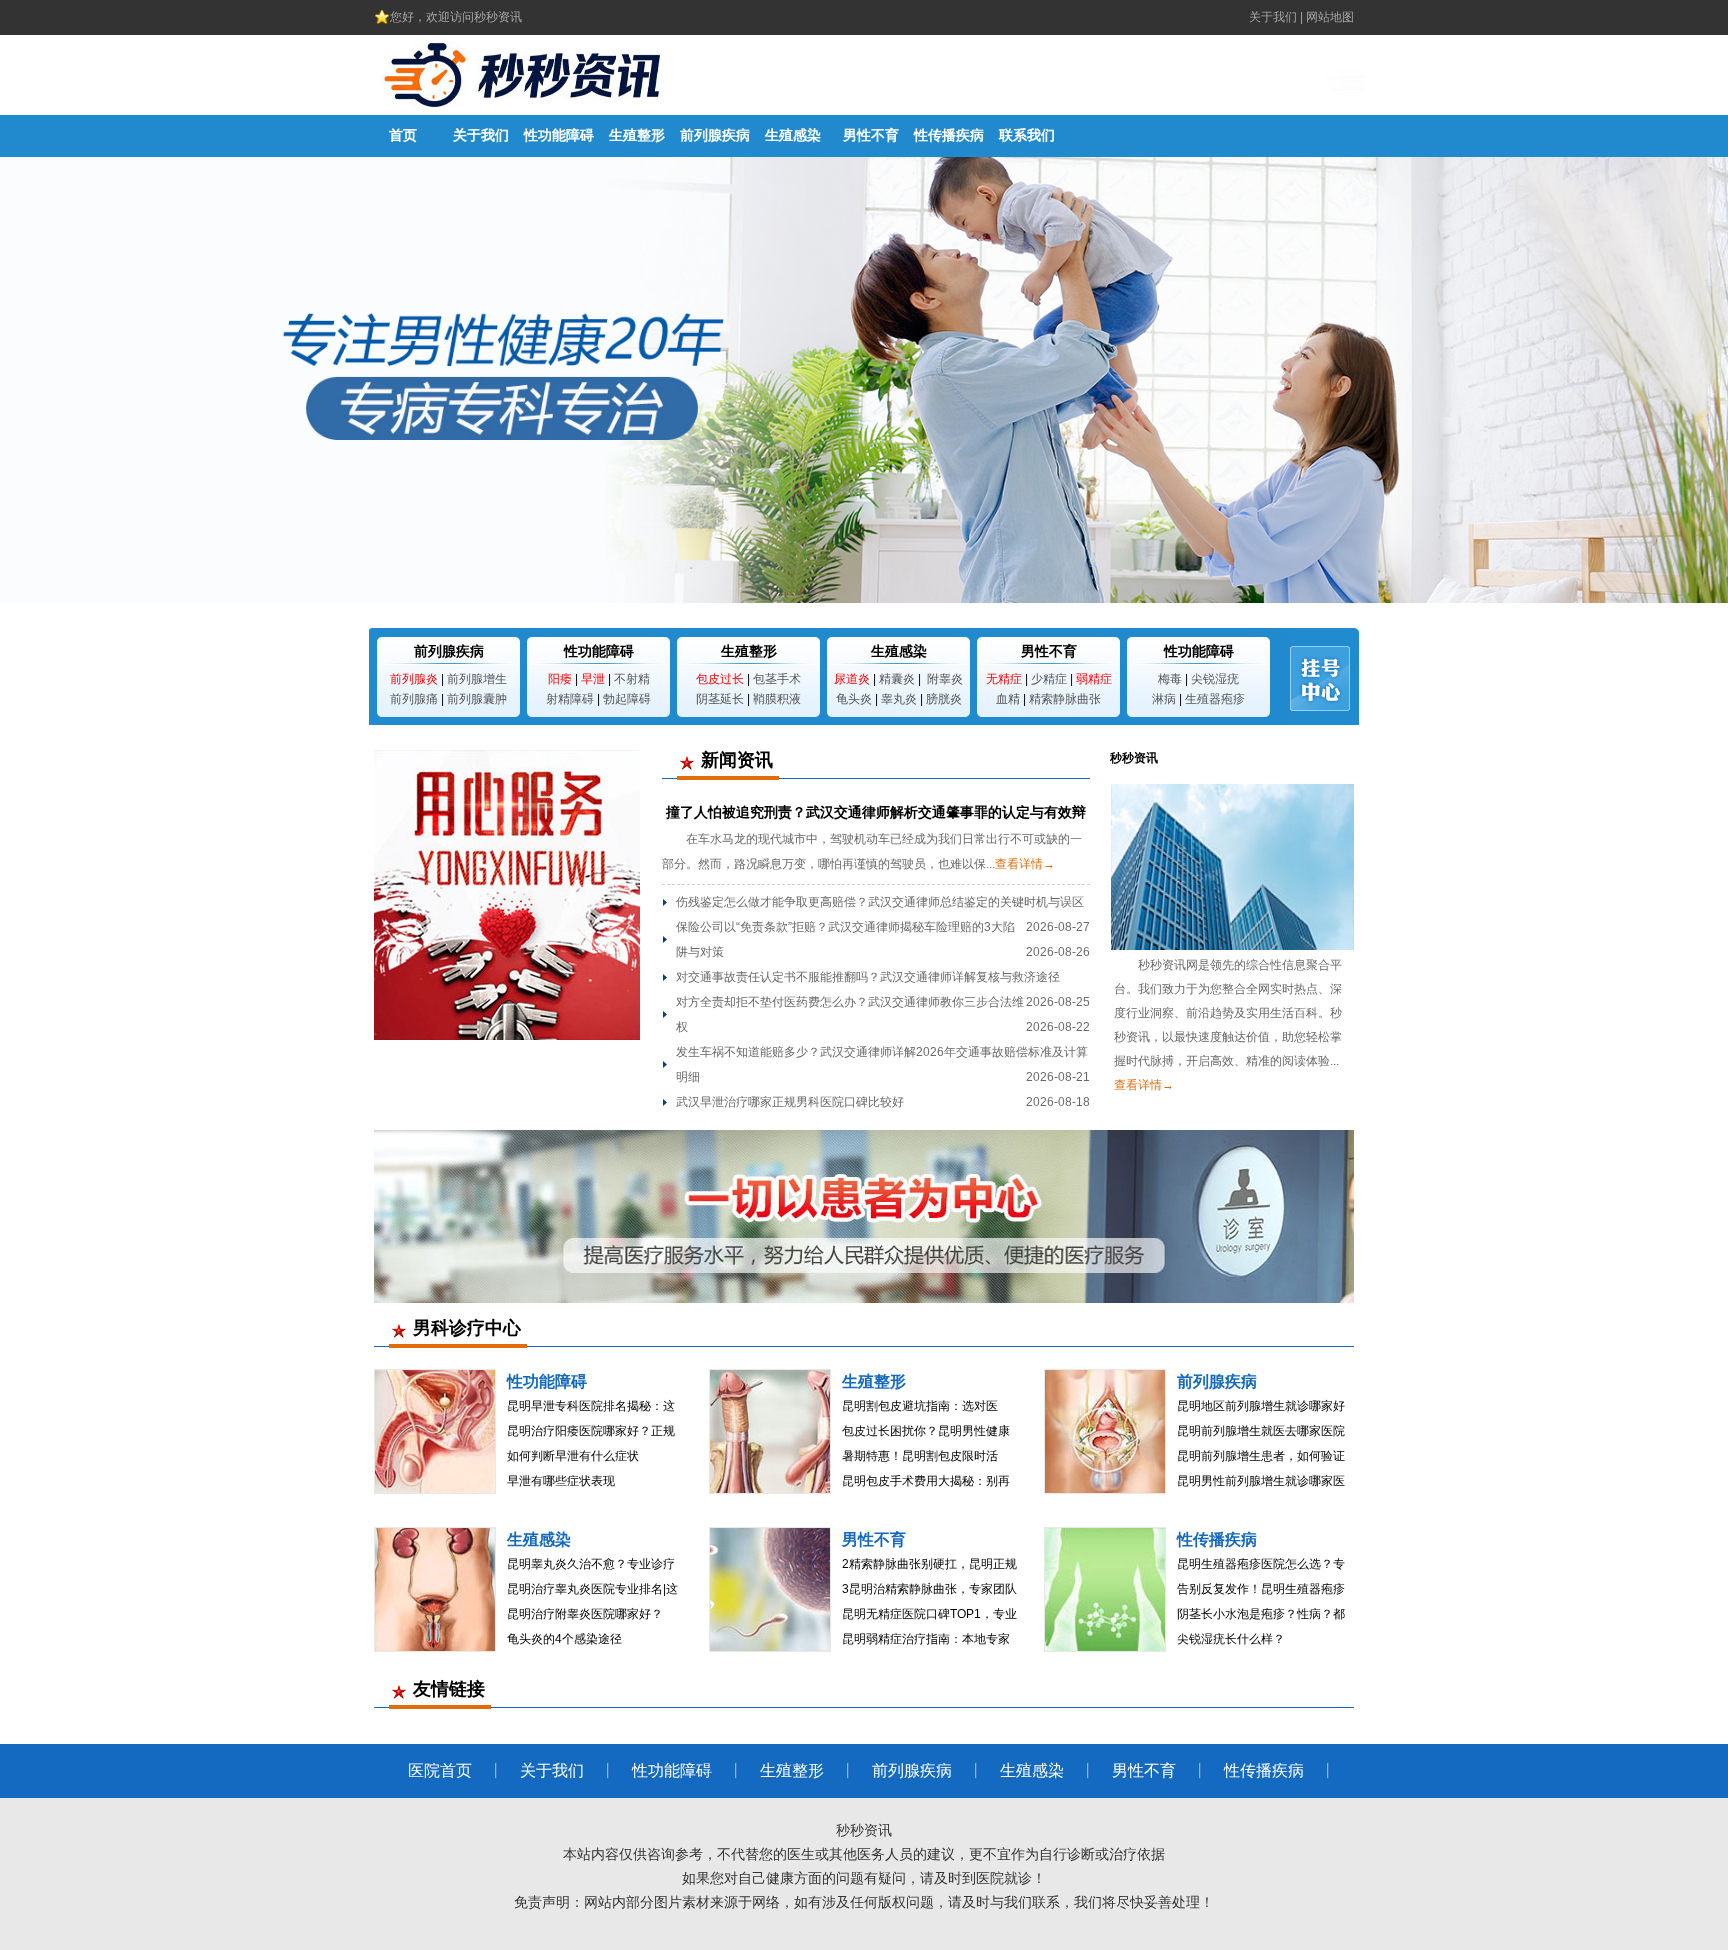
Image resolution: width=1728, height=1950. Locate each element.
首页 (403, 135)
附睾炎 (945, 679)
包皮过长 (720, 679)
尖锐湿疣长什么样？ (1231, 1639)
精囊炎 (897, 679)
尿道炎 (852, 679)
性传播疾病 (949, 135)
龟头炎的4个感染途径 (564, 1639)
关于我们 (1273, 17)
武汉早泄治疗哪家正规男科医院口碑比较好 (790, 1102)
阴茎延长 (720, 699)
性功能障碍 (559, 135)
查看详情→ (1025, 864)
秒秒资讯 (864, 1830)
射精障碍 (570, 699)
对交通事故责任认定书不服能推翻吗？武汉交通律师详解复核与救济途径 (868, 977)
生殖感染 (793, 135)
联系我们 (1027, 135)
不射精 (632, 679)
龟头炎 (854, 699)
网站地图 (1330, 17)
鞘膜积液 (777, 699)
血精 (1008, 699)
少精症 (1049, 679)
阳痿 (560, 679)
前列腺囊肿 (477, 699)
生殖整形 (637, 135)
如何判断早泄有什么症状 (573, 1456)
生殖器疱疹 (1215, 699)
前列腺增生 (477, 679)
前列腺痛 (414, 699)
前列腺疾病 (715, 135)
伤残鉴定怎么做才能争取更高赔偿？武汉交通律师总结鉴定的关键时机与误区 (880, 902)
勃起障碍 (627, 699)
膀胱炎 (944, 699)
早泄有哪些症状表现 (561, 1481)
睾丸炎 (899, 699)
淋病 (1164, 699)
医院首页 (440, 1770)
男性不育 (871, 135)
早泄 (593, 679)
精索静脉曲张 (1065, 699)
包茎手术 (777, 679)
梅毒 (1170, 679)
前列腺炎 (414, 679)
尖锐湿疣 (1215, 679)
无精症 (1004, 679)
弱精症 (1094, 679)
